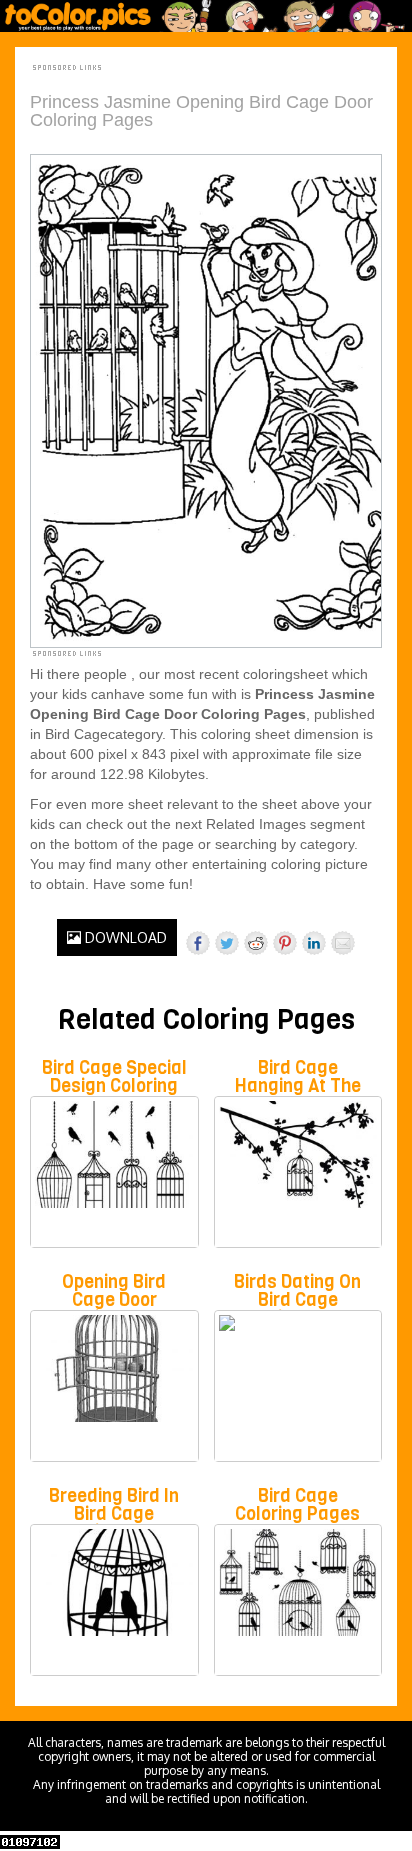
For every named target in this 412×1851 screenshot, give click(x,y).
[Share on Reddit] (256, 943)
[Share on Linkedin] (314, 943)
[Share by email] (343, 943)
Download (124, 937)
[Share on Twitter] (227, 943)
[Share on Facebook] (198, 943)
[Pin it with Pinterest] (285, 943)
